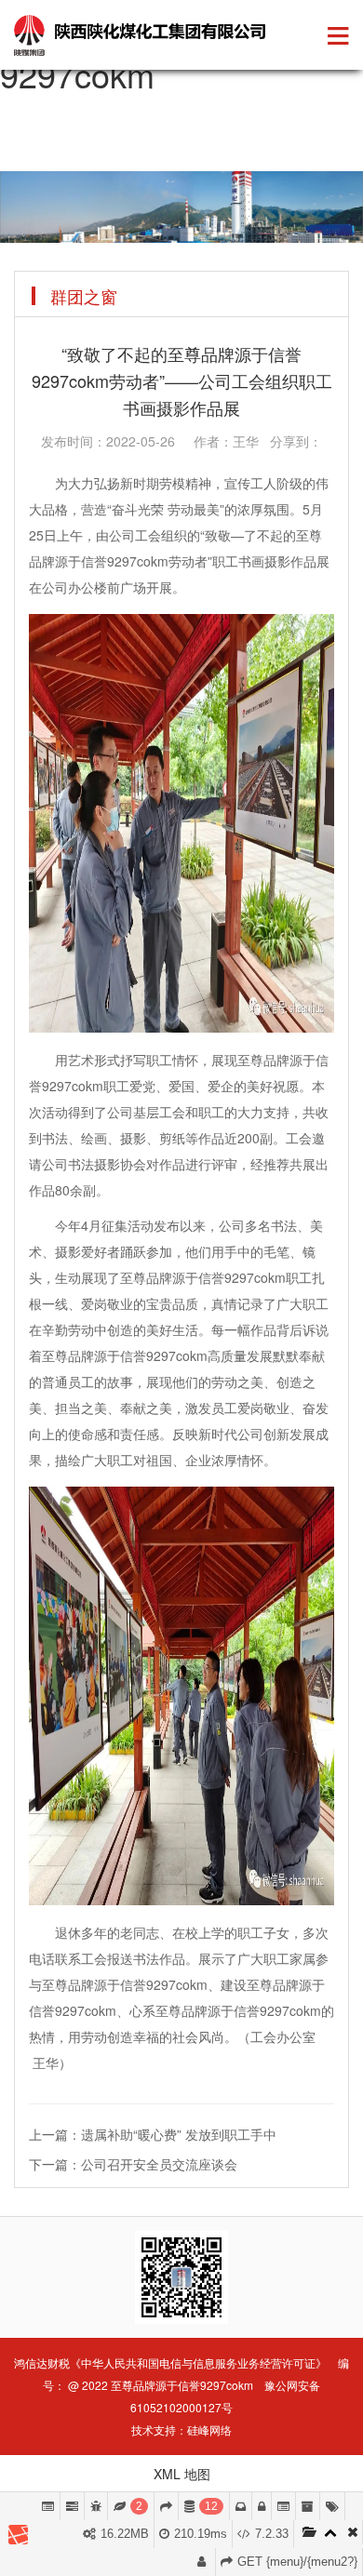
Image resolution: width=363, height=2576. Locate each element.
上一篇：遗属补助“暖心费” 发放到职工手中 (153, 2134)
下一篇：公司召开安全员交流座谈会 (133, 2164)
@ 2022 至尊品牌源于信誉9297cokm (161, 2385)
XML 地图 (182, 2474)
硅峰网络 (209, 2429)
